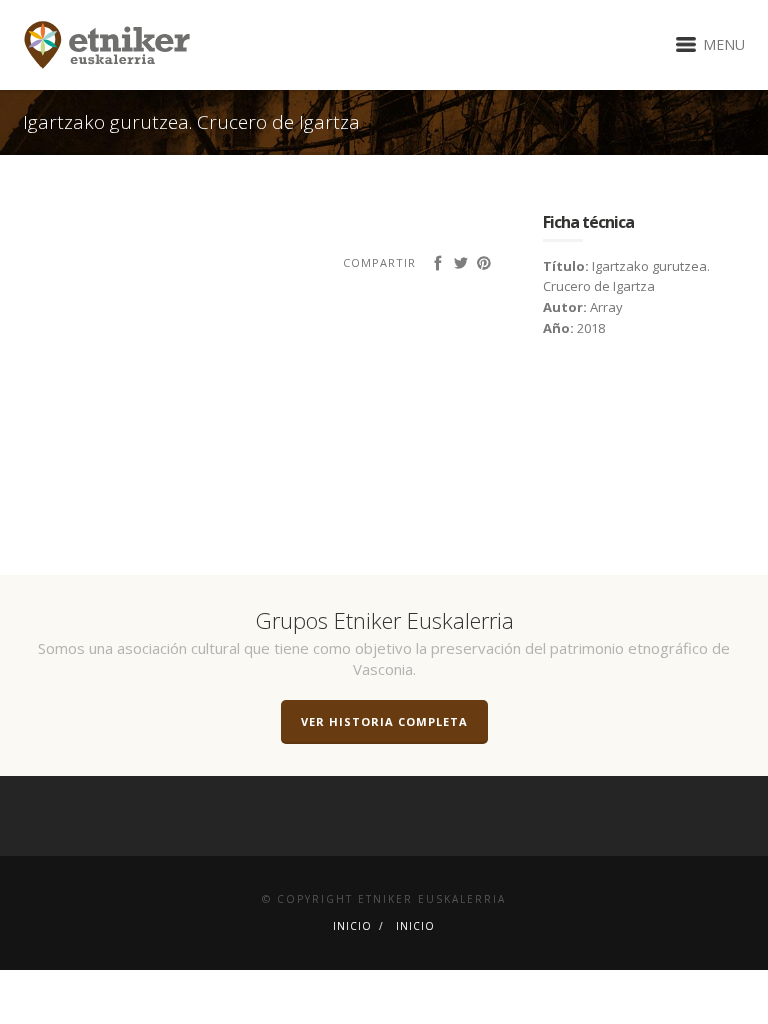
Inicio (352, 926)
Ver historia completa (384, 721)
